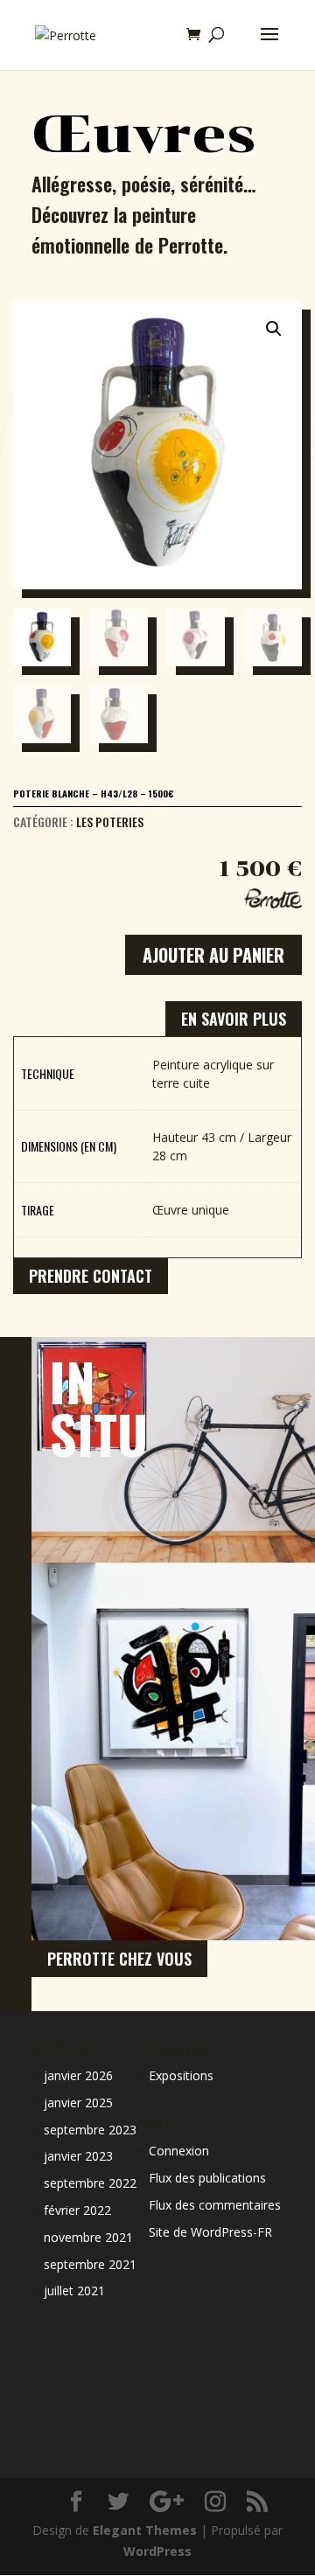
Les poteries (110, 822)
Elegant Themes (145, 2530)
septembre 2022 (90, 2183)
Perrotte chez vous (119, 1959)
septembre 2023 (90, 2130)
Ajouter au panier (213, 955)
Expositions (181, 2075)
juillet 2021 (74, 2291)
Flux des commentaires (215, 2205)
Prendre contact (91, 1276)
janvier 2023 (78, 2156)
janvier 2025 (78, 2103)
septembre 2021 (90, 2264)
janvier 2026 (78, 2075)
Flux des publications (207, 2178)
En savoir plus (234, 1019)
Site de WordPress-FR (210, 2232)
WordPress (157, 2551)
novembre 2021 (88, 2237)
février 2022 (77, 2210)
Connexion (179, 2151)
